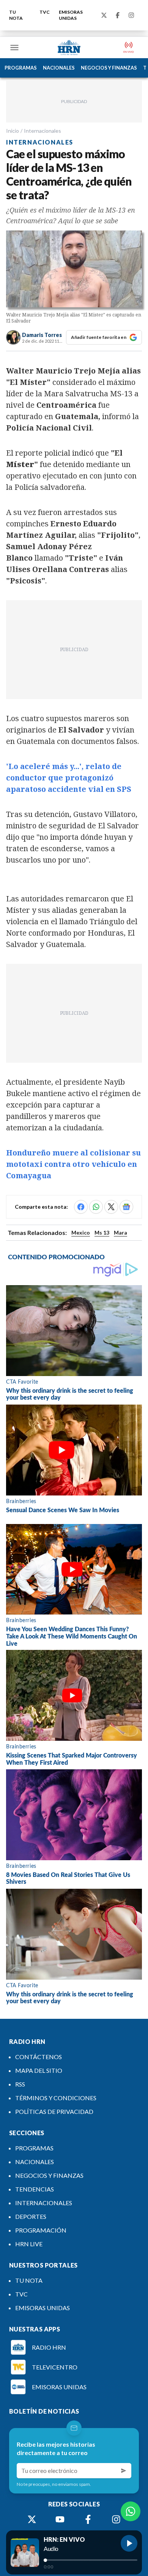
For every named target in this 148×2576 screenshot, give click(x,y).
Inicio (13, 131)
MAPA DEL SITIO (39, 2070)
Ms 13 (102, 1232)
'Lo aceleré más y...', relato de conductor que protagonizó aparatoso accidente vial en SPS (69, 778)
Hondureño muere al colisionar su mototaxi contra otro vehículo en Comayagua (73, 1164)
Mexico (81, 1232)
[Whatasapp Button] (131, 2511)
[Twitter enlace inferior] (32, 2519)
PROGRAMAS (21, 68)
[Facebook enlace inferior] (88, 2519)
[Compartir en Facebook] (81, 1207)
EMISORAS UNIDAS (71, 15)
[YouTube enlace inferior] (60, 2519)
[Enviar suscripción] (124, 2471)
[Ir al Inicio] (69, 48)
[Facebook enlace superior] (118, 15)
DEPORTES (31, 2216)
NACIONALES (59, 68)
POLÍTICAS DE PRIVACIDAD (54, 2111)
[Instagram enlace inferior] (116, 2519)
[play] (129, 2543)
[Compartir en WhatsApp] (96, 1207)
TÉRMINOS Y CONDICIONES (56, 2098)
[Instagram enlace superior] (131, 15)
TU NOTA (16, 15)
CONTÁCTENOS (39, 2057)
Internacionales (43, 131)
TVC (45, 12)
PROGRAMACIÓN (41, 2230)
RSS (20, 2084)
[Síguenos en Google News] (126, 1207)
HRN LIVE (29, 2244)
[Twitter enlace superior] (104, 15)
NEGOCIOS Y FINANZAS (109, 68)
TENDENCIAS (35, 2189)
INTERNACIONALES (44, 2203)
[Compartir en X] (111, 1207)
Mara (120, 1232)
